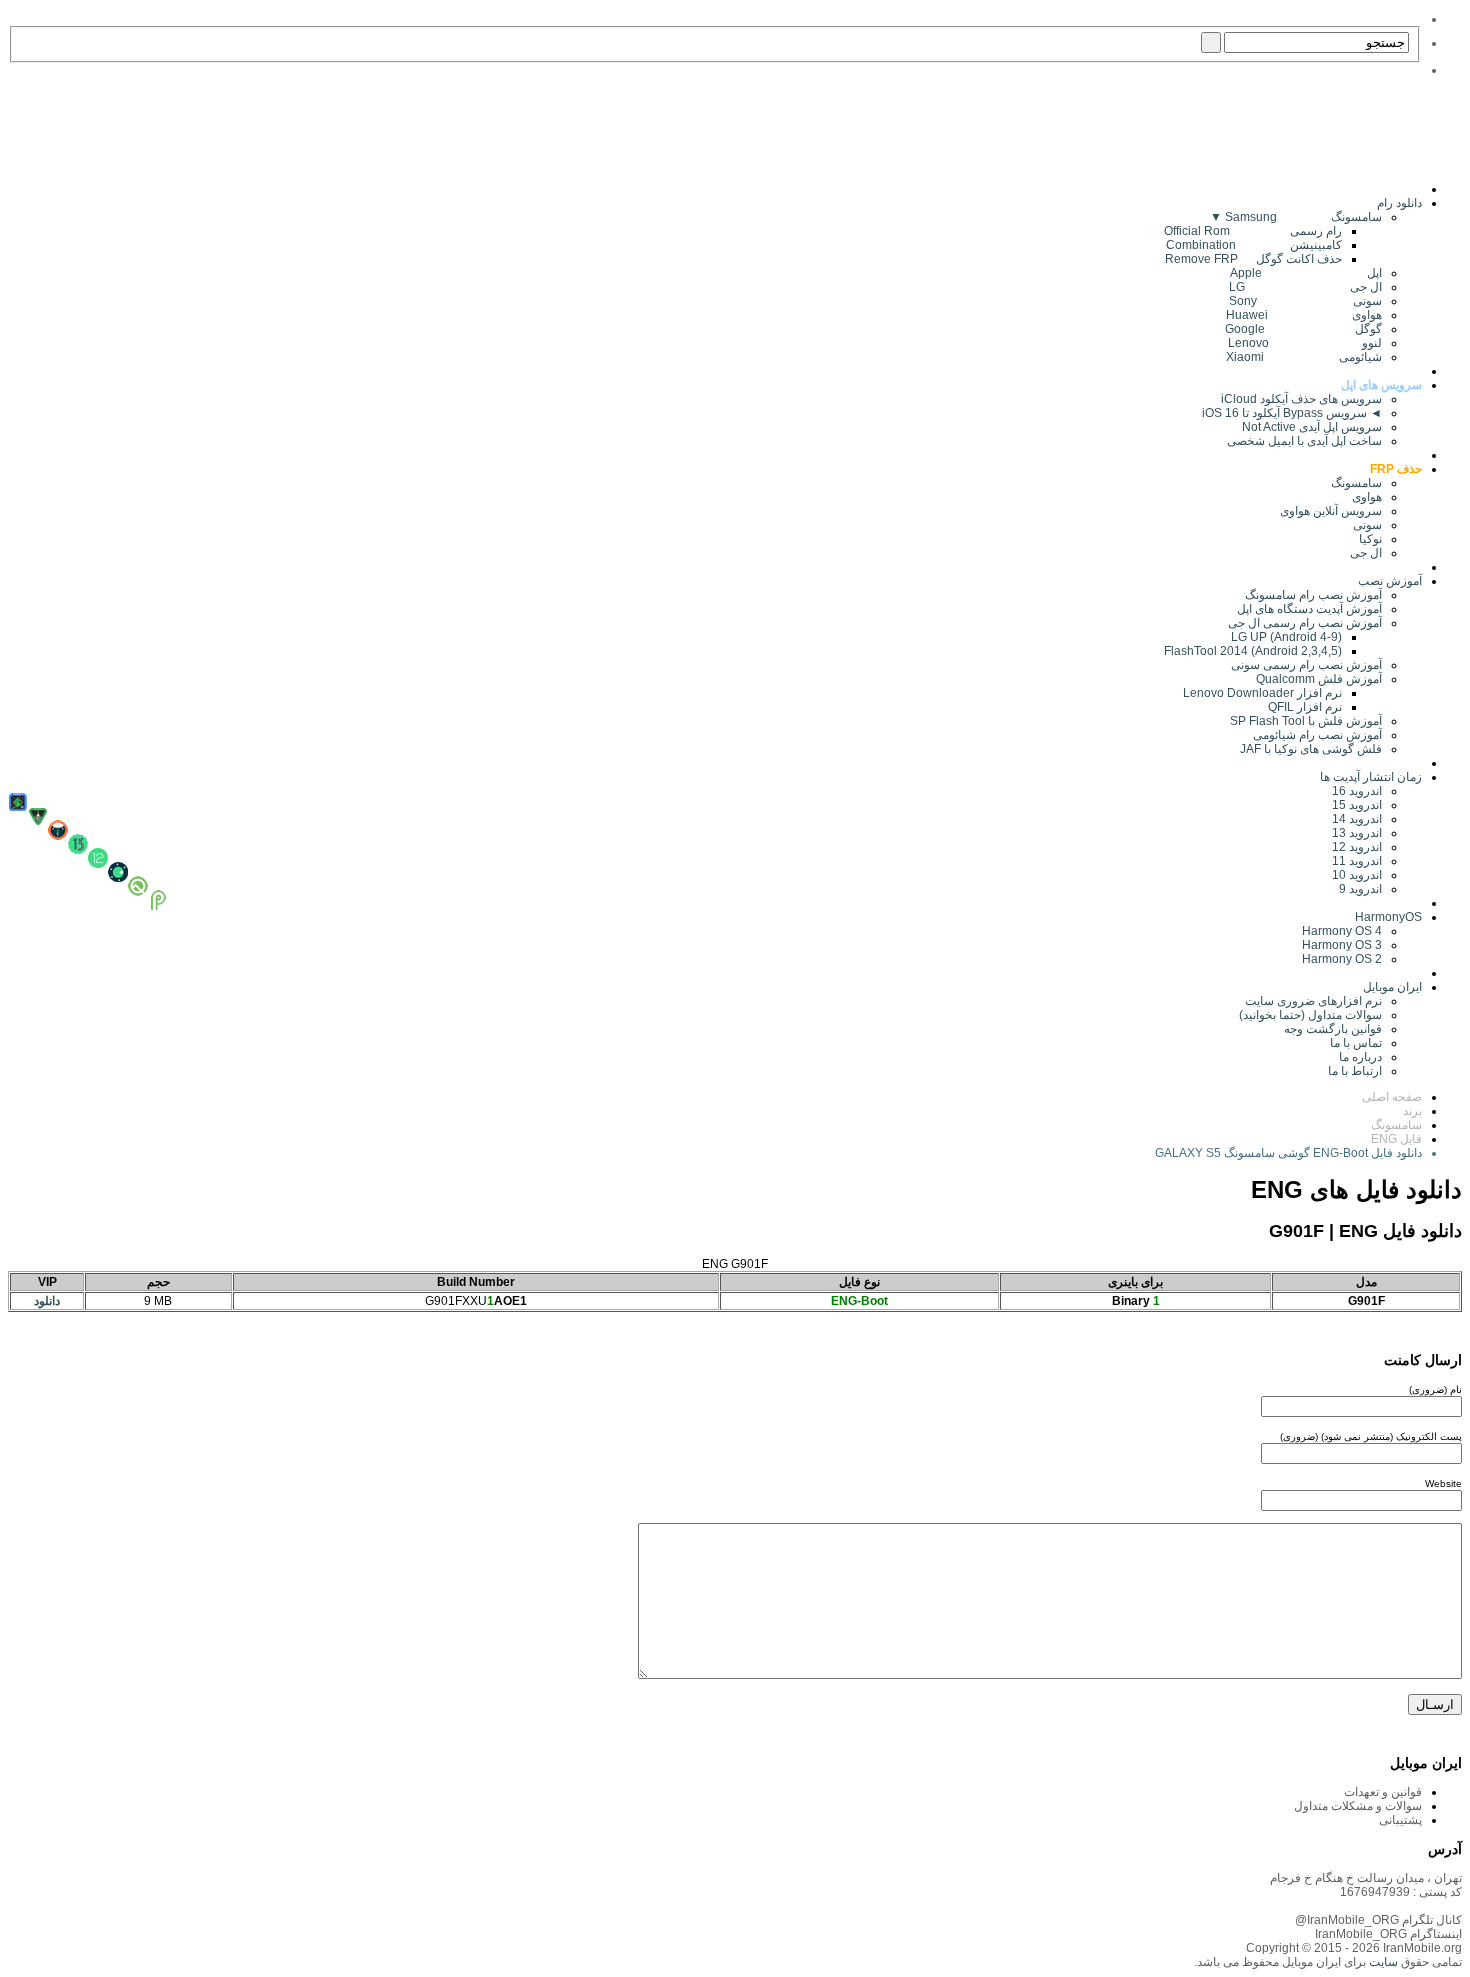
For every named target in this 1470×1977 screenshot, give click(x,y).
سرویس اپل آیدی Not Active (1312, 427)
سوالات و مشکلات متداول (1358, 1806)
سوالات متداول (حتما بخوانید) (1310, 1015)
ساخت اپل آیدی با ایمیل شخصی (1304, 441)
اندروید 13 (1357, 833)
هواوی (1367, 497)
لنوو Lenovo (1305, 343)
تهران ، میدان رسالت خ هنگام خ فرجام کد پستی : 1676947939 (1366, 1885)
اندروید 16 (1357, 791)
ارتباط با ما (1355, 1071)
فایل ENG (1396, 1139)
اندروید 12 (1354, 847)
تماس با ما (1356, 1043)
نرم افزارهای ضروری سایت (1313, 1001)
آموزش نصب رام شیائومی (1317, 735)
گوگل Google (1303, 329)
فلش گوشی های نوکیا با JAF (1311, 749)
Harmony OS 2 (1342, 959)
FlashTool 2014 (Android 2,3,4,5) (1253, 651)
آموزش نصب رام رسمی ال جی (1305, 623)
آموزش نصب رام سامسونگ (1313, 595)
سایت (1382, 1962)
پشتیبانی (1400, 1820)
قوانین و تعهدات (1383, 1792)
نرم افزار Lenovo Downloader (1262, 693)
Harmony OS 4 (1342, 931)
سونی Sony (1305, 301)
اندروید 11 (1352, 861)
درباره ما (1360, 1057)
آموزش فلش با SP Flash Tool (1306, 721)
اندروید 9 (1360, 889)
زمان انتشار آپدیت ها (1371, 777)
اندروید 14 (1357, 819)
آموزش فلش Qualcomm (1319, 679)
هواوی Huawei (1304, 315)
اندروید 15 (1357, 805)
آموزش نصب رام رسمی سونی (1306, 665)
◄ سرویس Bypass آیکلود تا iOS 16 (1292, 413)
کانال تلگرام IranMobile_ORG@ (1378, 1920)
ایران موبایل (1392, 987)
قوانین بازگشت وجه (1333, 1029)
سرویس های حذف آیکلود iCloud (1301, 399)
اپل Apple (1306, 273)
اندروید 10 (1357, 875)
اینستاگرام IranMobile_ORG (1388, 1934)
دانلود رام (1399, 203)
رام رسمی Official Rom (1253, 231)
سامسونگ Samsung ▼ (1296, 217)
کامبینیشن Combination (1254, 245)
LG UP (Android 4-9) (1286, 637)
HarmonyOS (1388, 917)
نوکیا (1370, 539)
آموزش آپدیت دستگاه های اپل (1309, 609)
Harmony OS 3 (1342, 945)
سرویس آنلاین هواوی (1331, 511)
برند (1412, 1111)
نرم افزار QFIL (1305, 707)
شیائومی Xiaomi (1304, 357)
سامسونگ (1356, 483)
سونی (1367, 525)
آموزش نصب (1390, 581)
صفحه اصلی (1392, 1097)
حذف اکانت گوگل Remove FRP (1253, 259)
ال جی (1366, 553)
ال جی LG (1305, 287)
